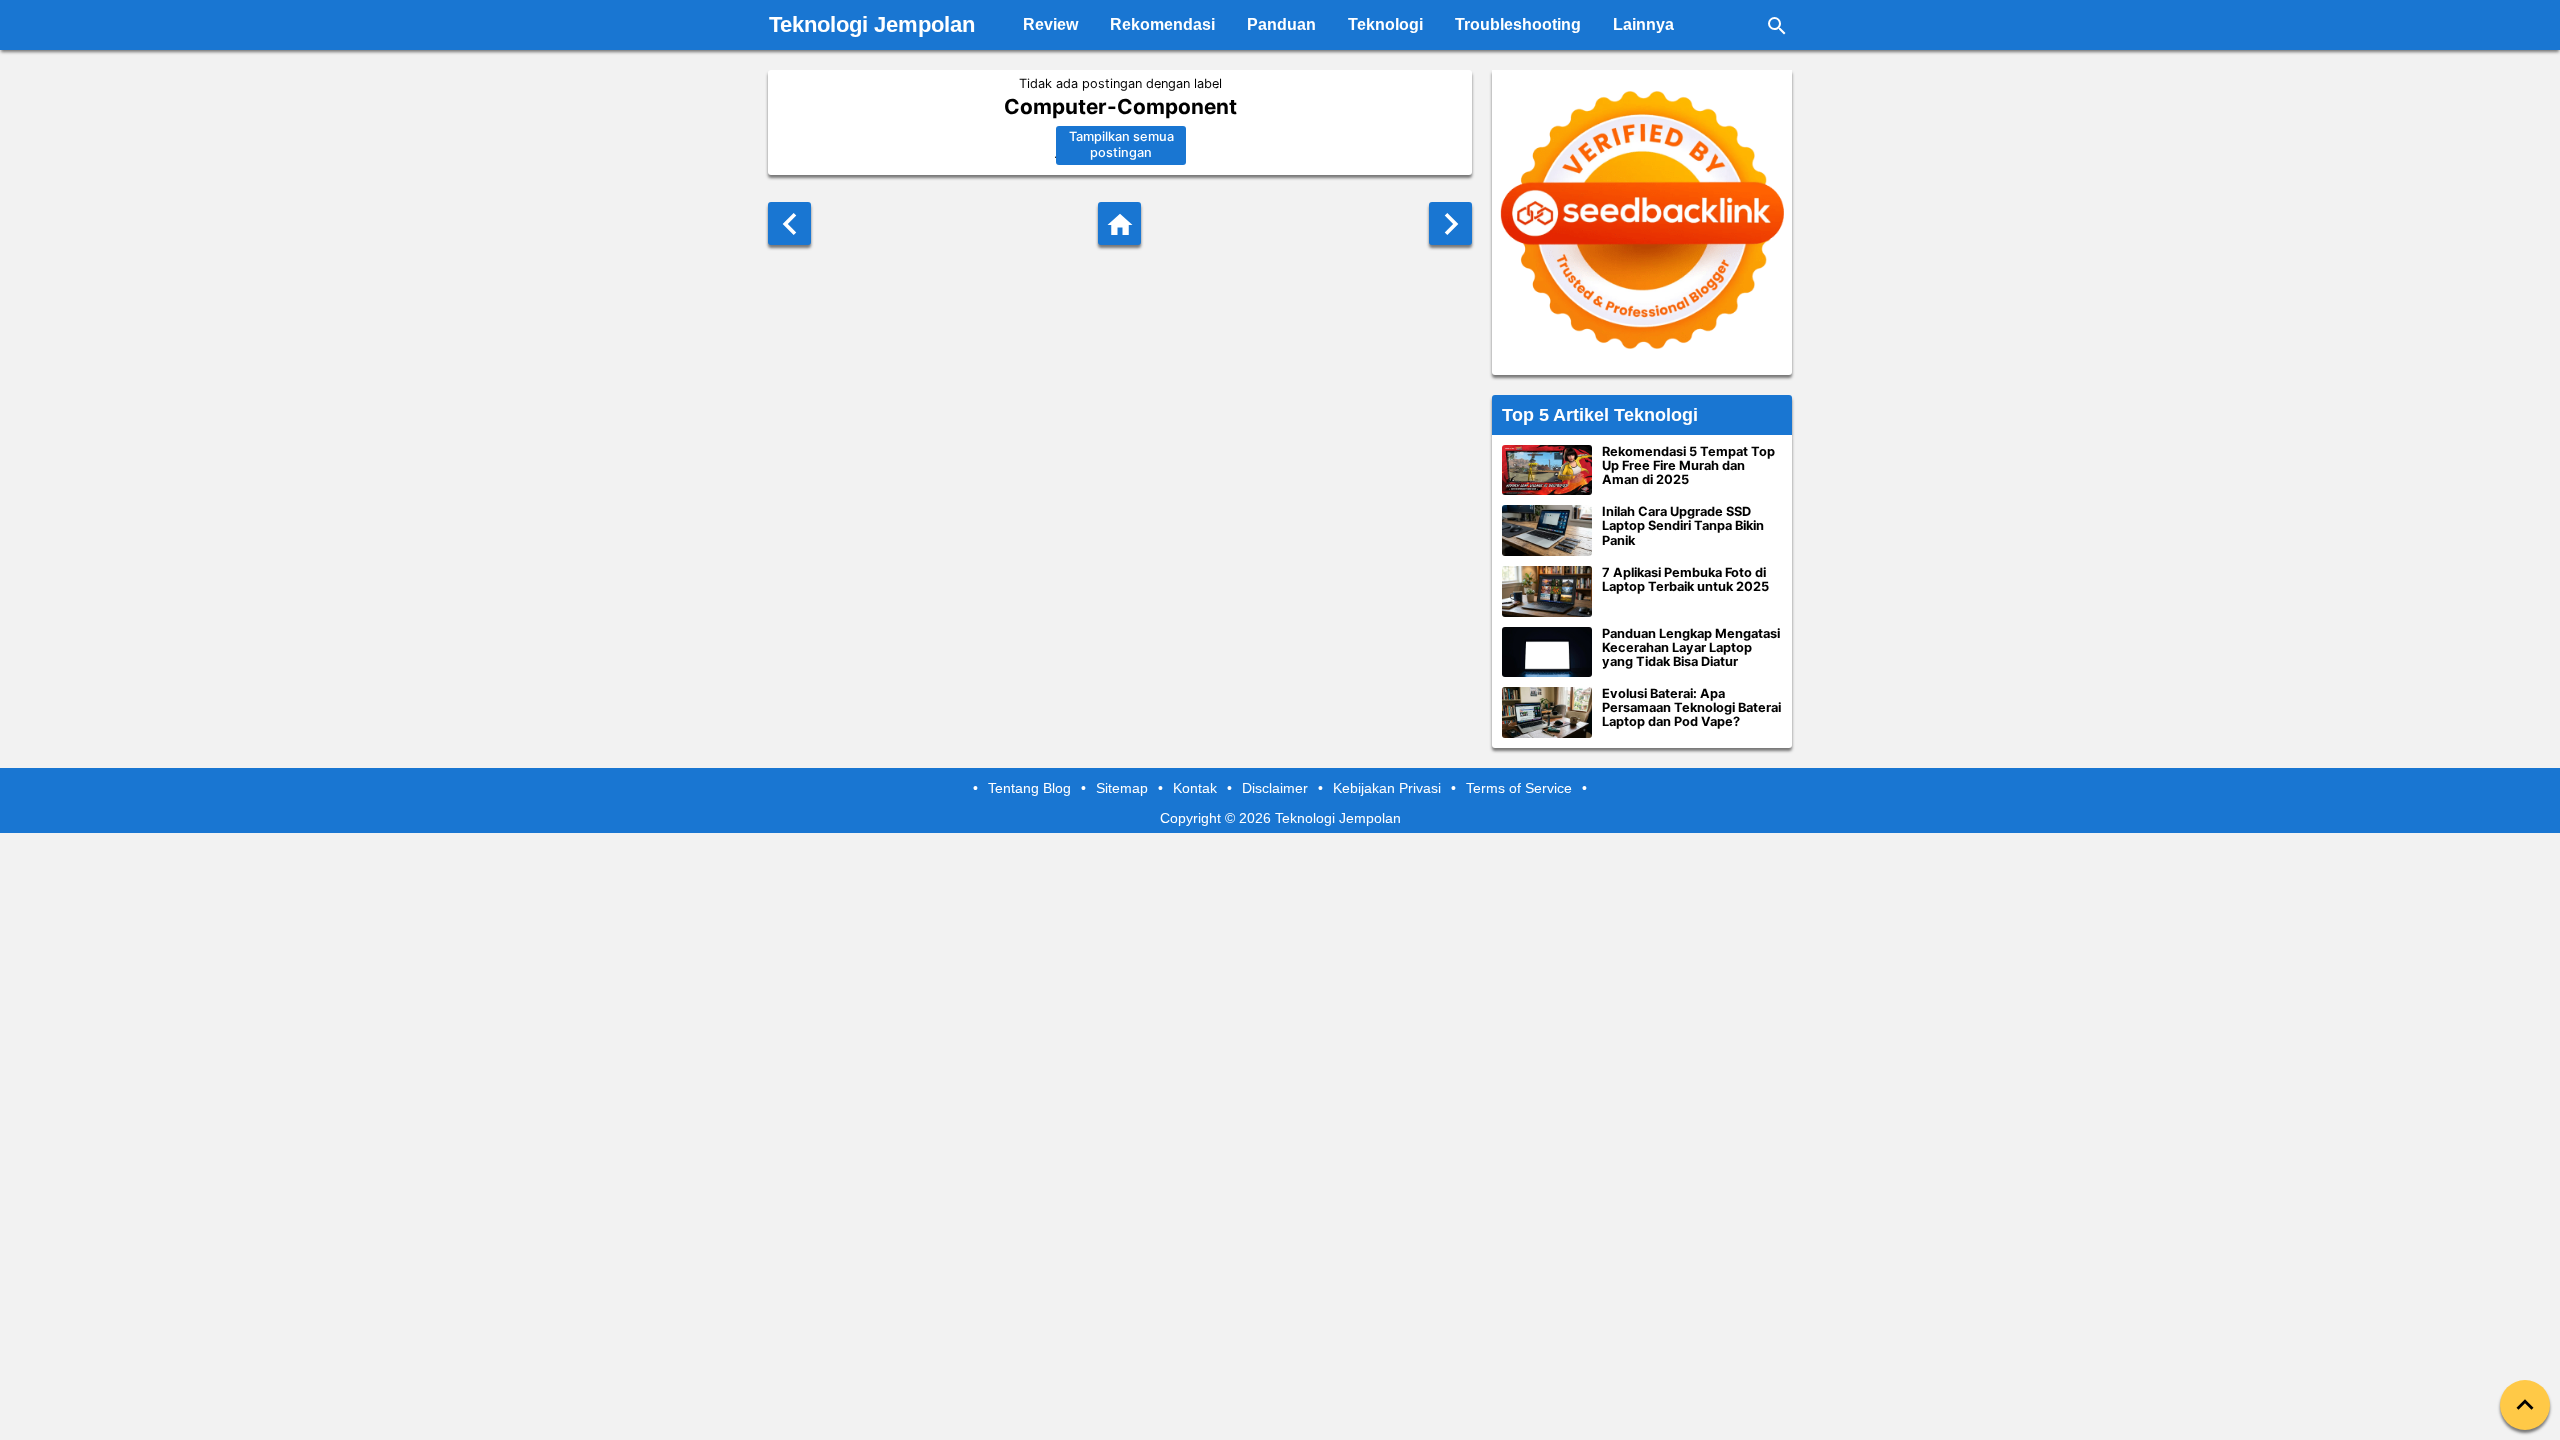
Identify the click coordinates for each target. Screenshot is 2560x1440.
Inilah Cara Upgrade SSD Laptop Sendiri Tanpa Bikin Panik (1683, 526)
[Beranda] (1119, 223)
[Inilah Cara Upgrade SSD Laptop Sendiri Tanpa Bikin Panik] (1547, 530)
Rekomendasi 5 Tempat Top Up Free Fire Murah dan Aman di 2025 (1688, 466)
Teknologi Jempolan (872, 24)
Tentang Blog (1029, 788)
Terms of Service (1519, 788)
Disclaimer (1275, 788)
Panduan (1281, 24)
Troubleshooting (1518, 24)
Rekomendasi (1162, 24)
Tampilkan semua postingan (1121, 145)
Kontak (1195, 788)
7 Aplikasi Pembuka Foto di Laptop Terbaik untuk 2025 (1685, 580)
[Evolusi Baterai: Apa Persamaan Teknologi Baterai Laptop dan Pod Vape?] (1547, 712)
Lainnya (1643, 24)
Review (1050, 24)
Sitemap (1122, 788)
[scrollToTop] (2525, 1405)
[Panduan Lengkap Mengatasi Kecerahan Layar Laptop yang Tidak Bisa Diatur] (1547, 652)
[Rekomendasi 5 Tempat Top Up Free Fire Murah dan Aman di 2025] (1547, 470)
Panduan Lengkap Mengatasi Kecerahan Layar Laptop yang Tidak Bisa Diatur (1691, 648)
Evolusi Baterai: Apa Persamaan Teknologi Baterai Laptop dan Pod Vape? (1691, 708)
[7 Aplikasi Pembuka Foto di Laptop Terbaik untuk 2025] (1547, 591)
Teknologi (1385, 24)
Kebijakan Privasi (1387, 788)
